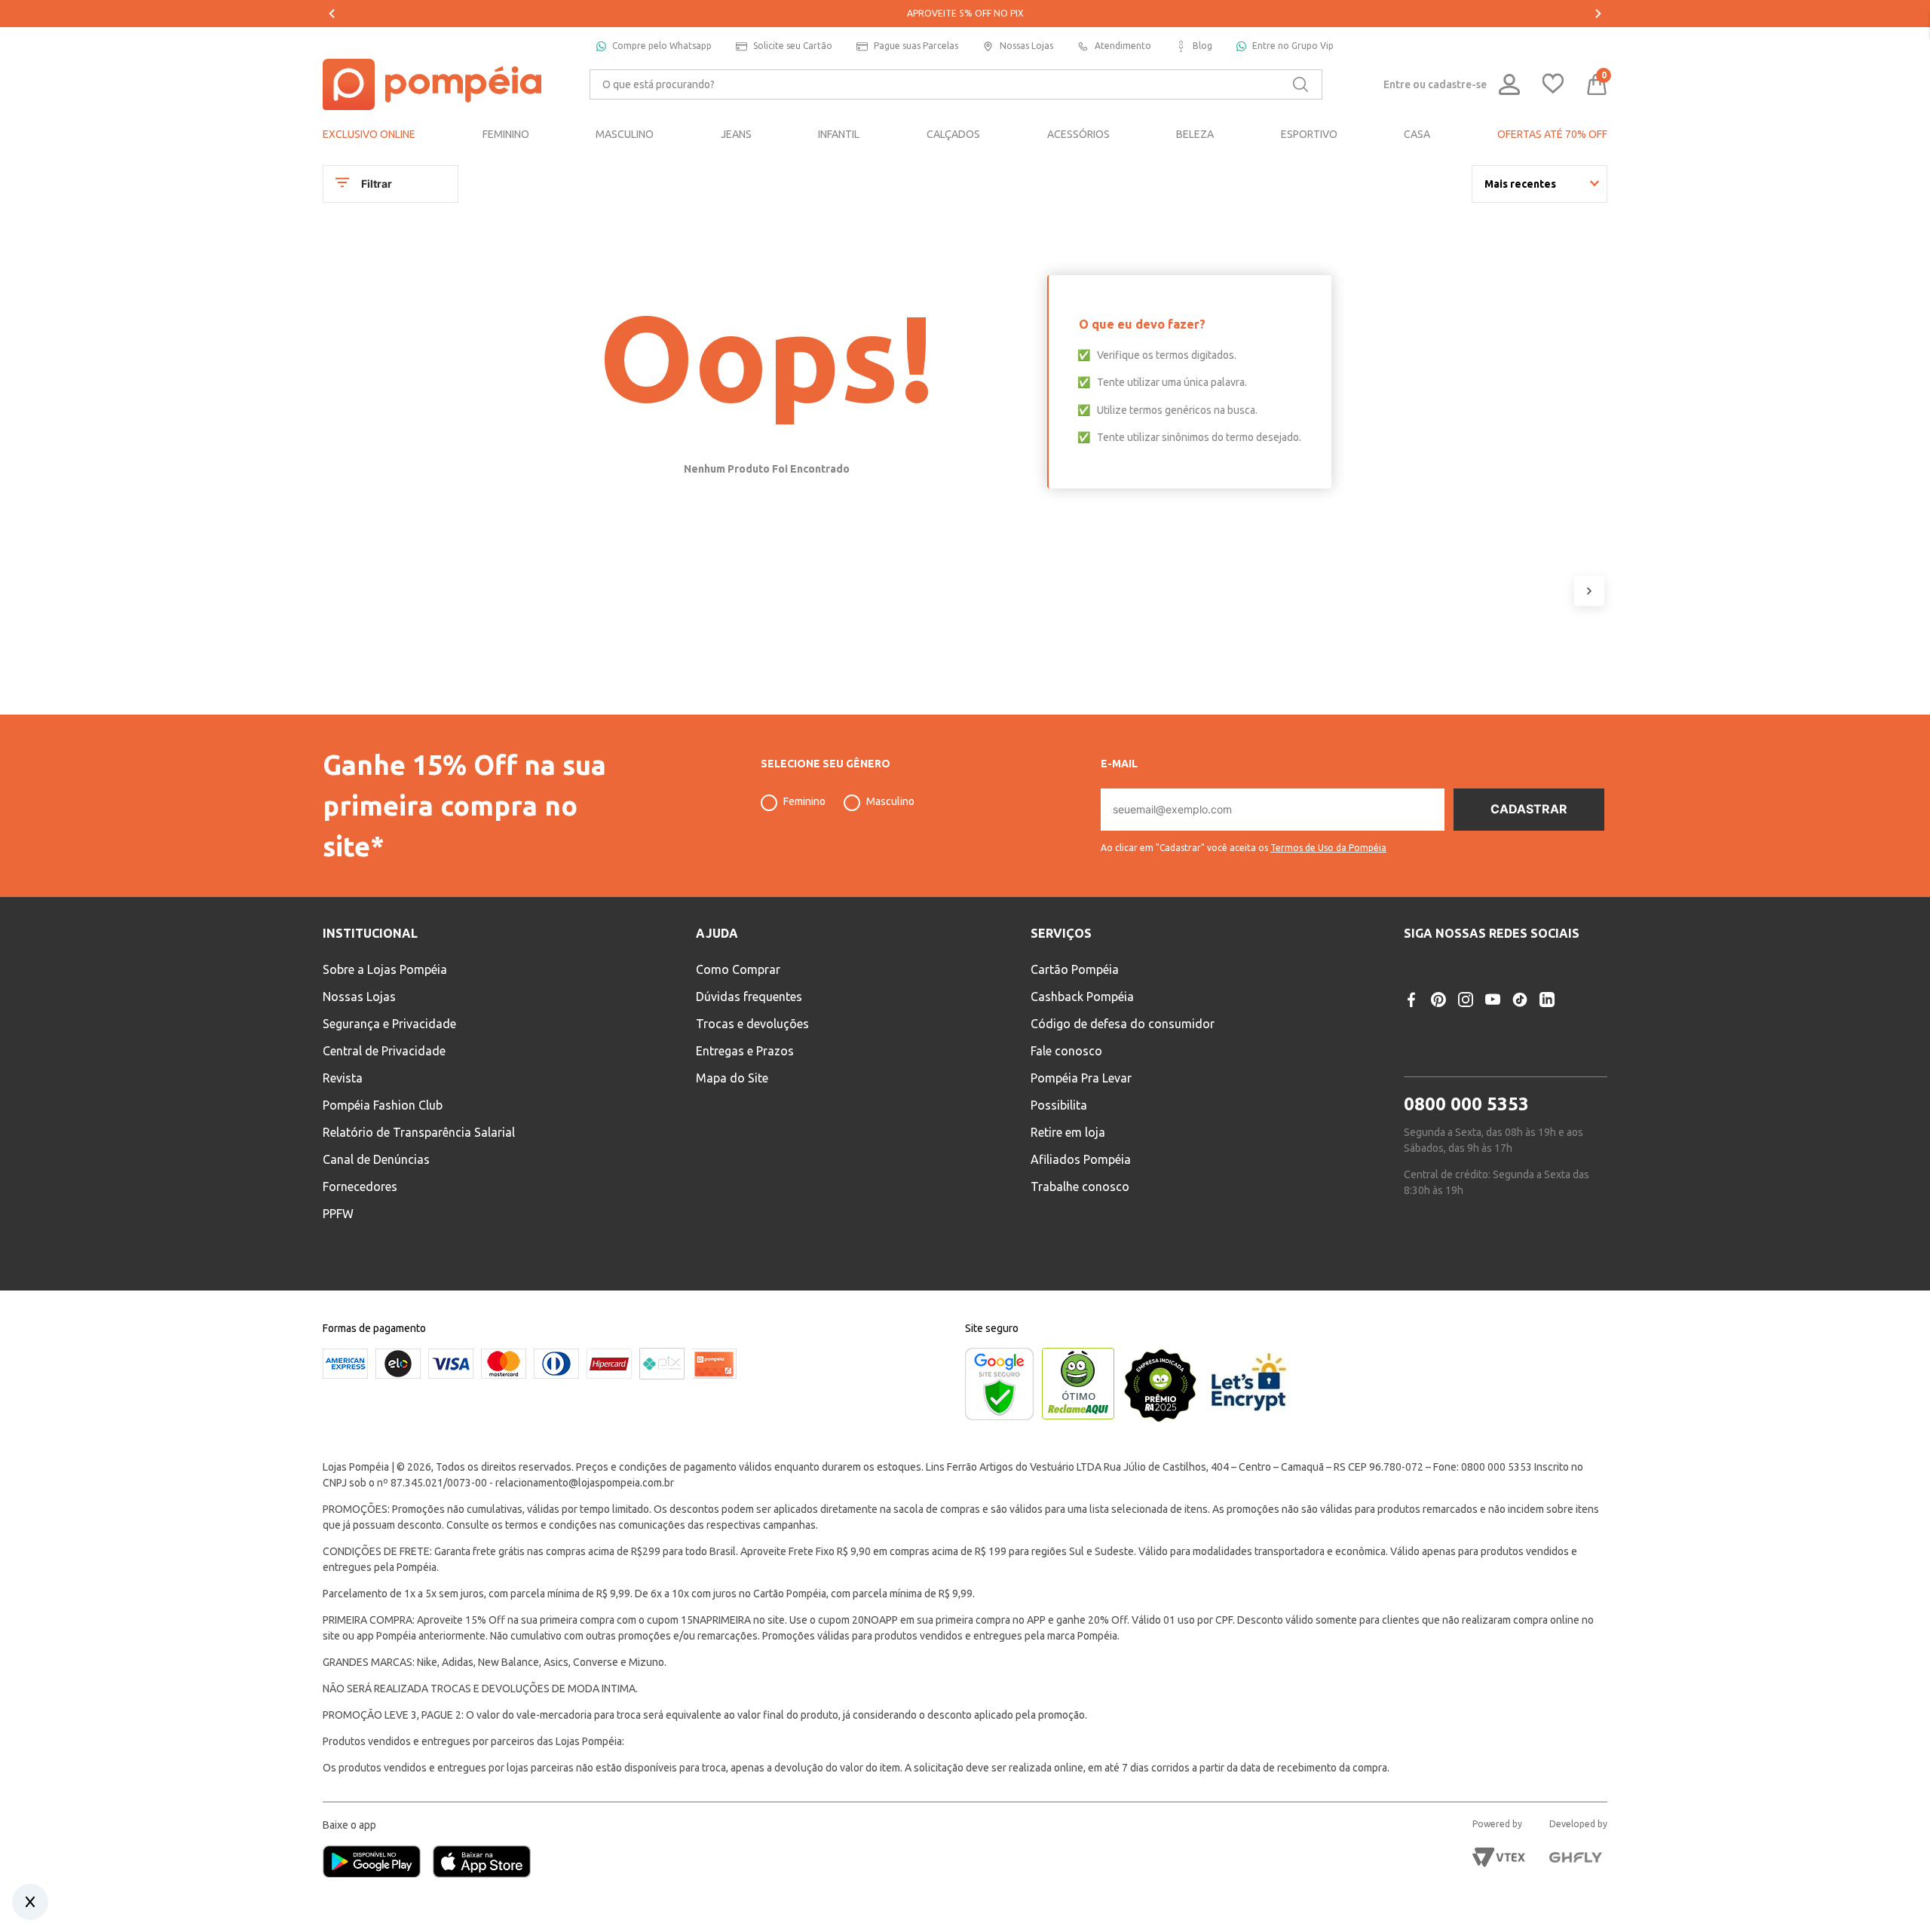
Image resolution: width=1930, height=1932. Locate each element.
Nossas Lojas (1026, 46)
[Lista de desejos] (1553, 85)
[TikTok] (1520, 1000)
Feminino (804, 801)
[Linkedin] (1547, 1000)
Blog (1202, 46)
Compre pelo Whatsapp (662, 46)
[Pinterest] (1438, 1000)
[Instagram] (1466, 1000)
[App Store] (482, 1863)
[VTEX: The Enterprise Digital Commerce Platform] (1499, 1857)
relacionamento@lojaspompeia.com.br (585, 1483)
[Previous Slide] (332, 14)
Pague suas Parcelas (916, 46)
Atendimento (1123, 46)
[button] (1244, 842)
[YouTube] (1493, 1000)
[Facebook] (1411, 1000)
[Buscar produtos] (1300, 84)
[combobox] (956, 84)
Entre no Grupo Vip (1293, 46)
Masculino (890, 801)
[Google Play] (378, 1863)
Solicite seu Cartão (793, 46)
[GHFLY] (1576, 1857)
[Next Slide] (1598, 14)
